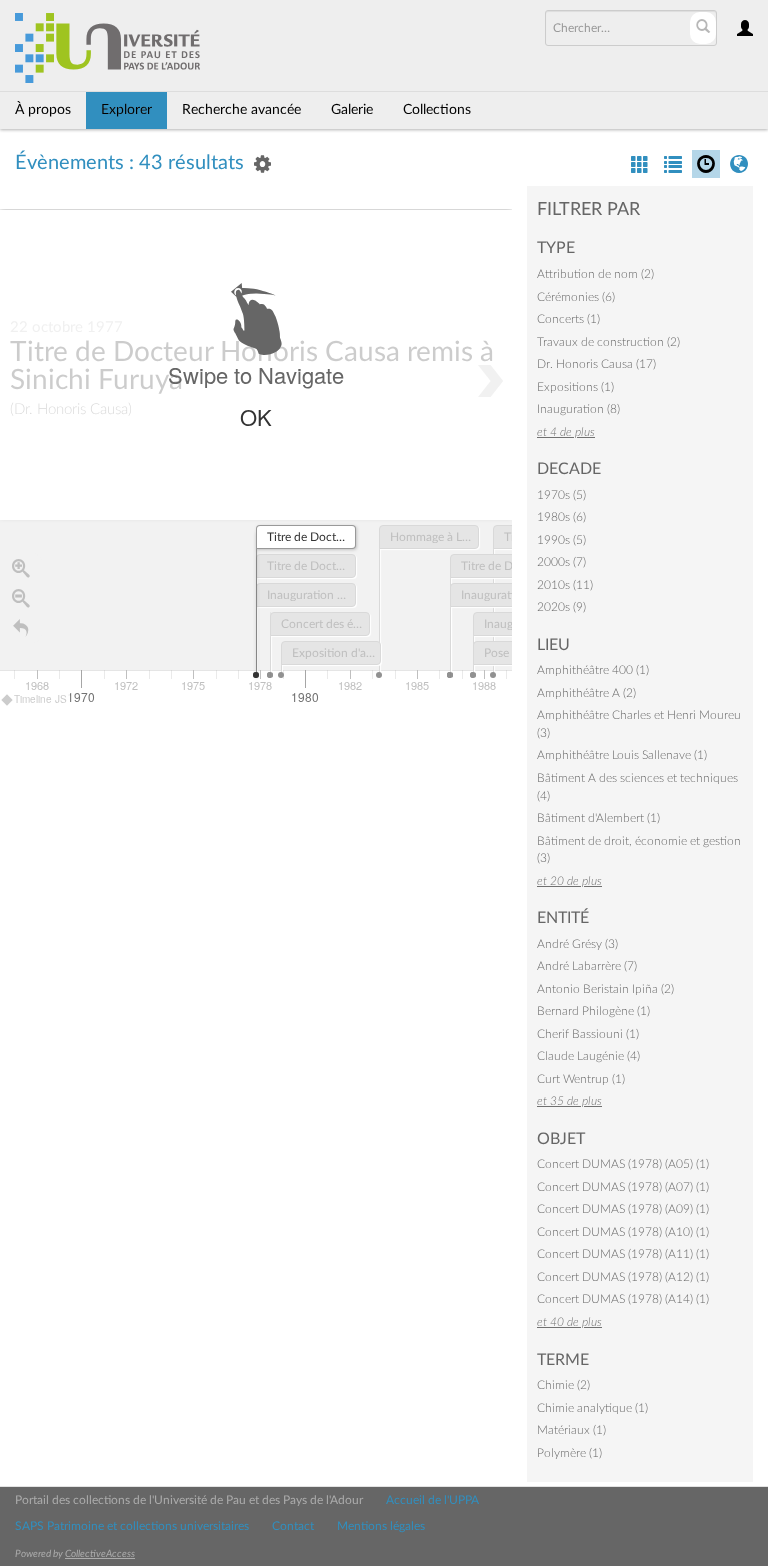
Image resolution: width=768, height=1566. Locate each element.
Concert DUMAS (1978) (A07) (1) (623, 1187)
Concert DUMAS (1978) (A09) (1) (623, 1209)
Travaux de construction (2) (608, 342)
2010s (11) (565, 585)
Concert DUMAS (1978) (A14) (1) (623, 1299)
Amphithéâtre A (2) (586, 693)
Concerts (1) (568, 319)
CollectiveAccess (100, 1554)
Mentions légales (381, 1526)
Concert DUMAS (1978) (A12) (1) (623, 1277)
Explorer (126, 110)
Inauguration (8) (578, 409)
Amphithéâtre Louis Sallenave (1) (622, 755)
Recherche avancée (241, 110)
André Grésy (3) (577, 944)
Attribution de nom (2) (595, 274)
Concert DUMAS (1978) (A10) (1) (623, 1232)
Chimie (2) (563, 1385)
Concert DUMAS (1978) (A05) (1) (623, 1164)
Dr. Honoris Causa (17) (596, 364)
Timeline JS (40, 699)
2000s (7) (561, 562)
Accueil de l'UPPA (432, 1500)
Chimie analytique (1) (592, 1408)
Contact (293, 1526)
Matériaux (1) (571, 1430)
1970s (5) (561, 495)
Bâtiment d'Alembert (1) (598, 818)
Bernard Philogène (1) (593, 1011)
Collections (437, 110)
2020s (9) (561, 607)
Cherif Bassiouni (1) (588, 1034)
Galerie (352, 110)
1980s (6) (561, 517)
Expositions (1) (575, 387)
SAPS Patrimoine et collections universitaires (132, 1526)
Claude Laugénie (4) (588, 1056)
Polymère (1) (569, 1453)
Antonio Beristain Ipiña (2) (605, 989)
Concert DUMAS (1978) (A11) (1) (623, 1254)
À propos (43, 110)
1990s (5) (561, 540)
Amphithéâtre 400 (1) (593, 670)
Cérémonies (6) (576, 297)
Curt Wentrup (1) (581, 1079)
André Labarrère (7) (587, 966)
